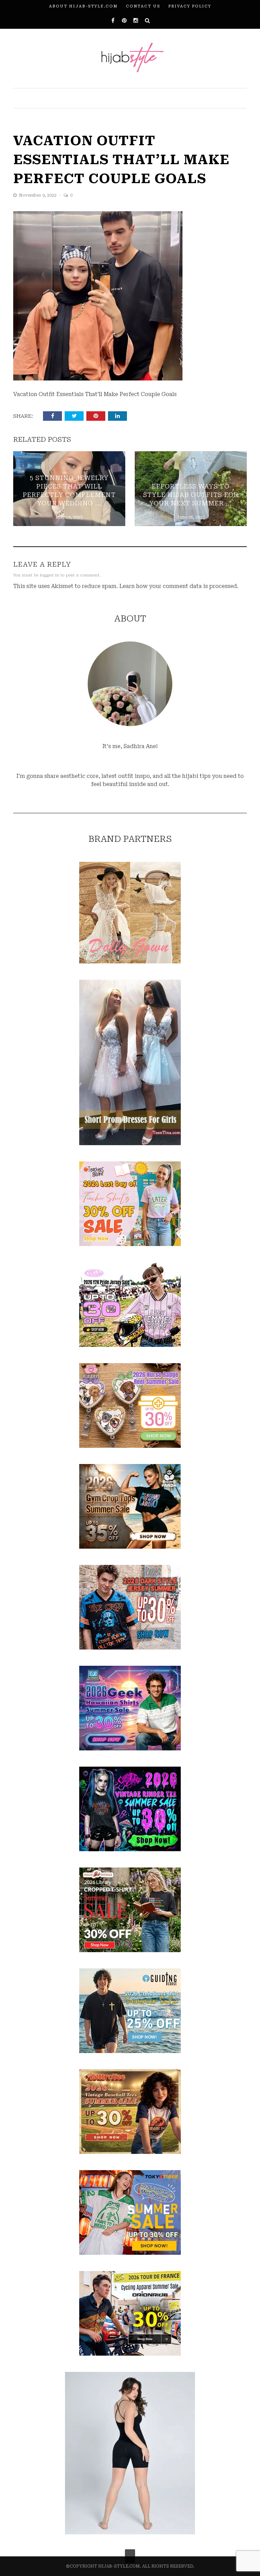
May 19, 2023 (69, 517)
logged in (50, 575)
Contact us (143, 6)
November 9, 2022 (38, 195)
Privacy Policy (190, 6)
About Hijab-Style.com (83, 6)
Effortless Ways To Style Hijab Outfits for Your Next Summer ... (191, 495)
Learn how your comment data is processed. (179, 586)
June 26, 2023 (191, 517)
